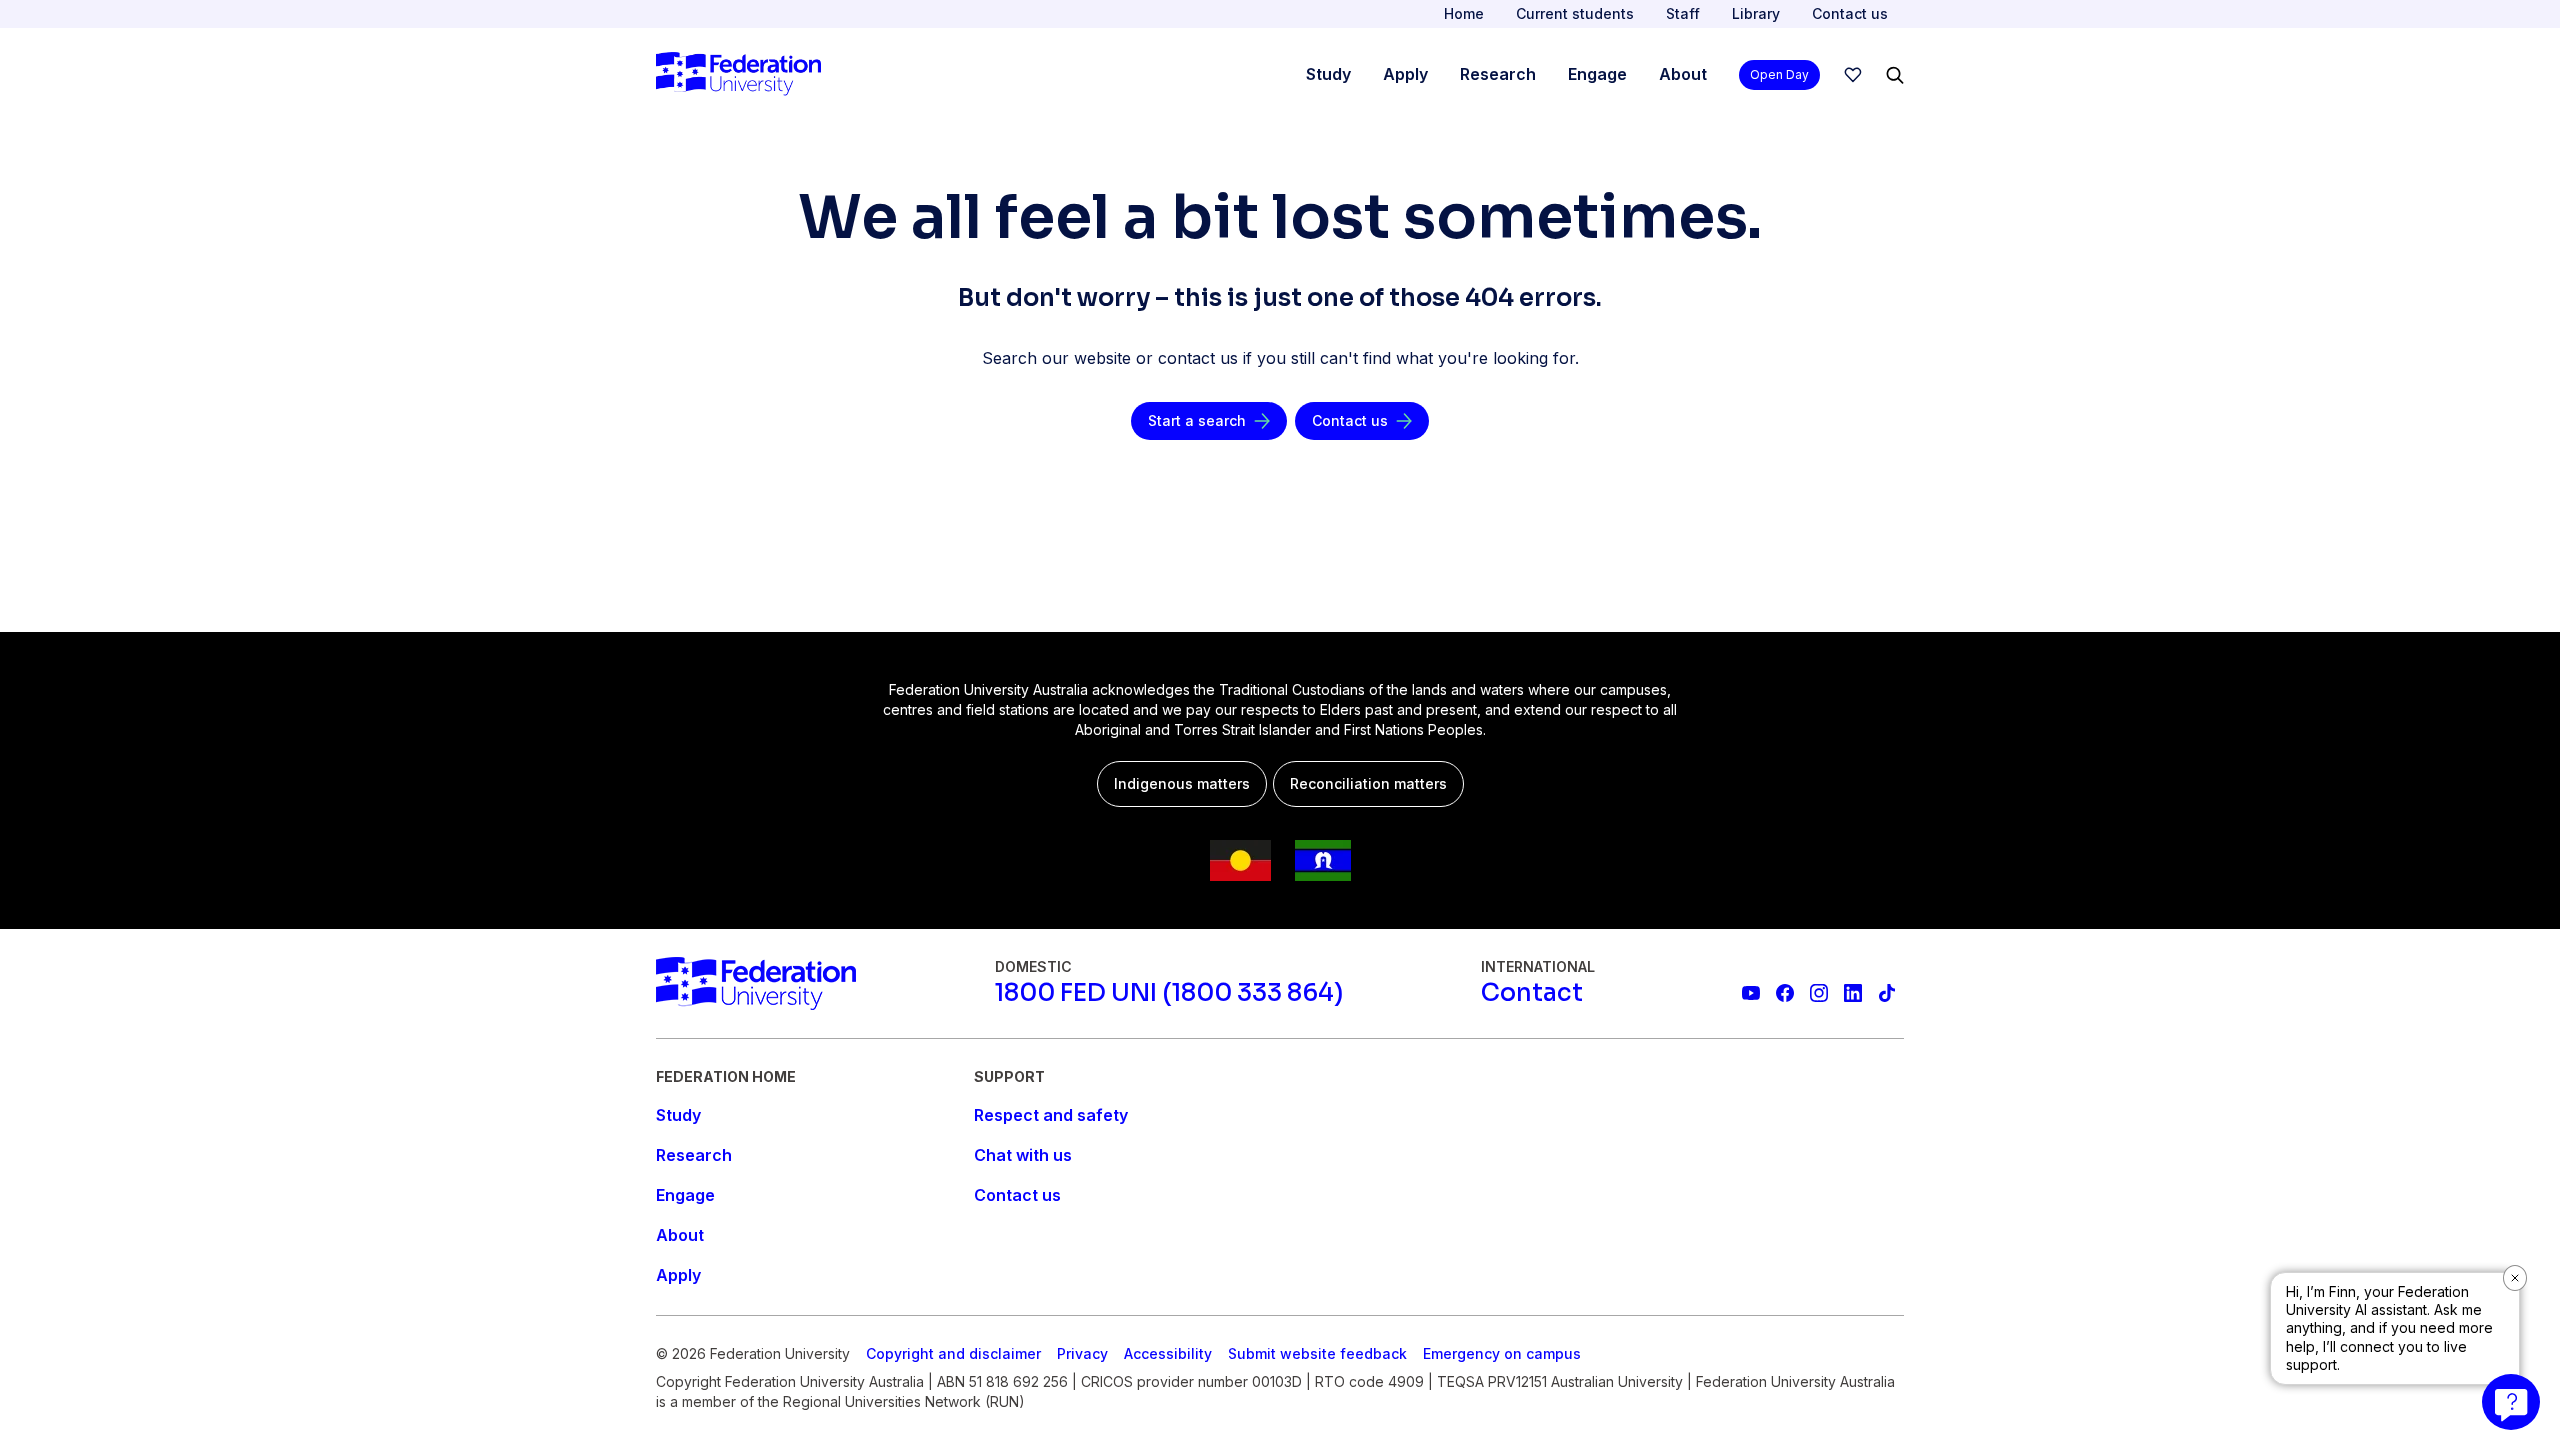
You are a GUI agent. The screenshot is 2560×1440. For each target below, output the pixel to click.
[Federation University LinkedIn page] (1853, 993)
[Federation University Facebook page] (1785, 993)
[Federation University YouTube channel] (1751, 993)
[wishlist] (1853, 75)
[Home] (738, 75)
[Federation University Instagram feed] (1819, 993)
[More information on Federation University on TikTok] (1887, 993)
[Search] (1895, 75)
